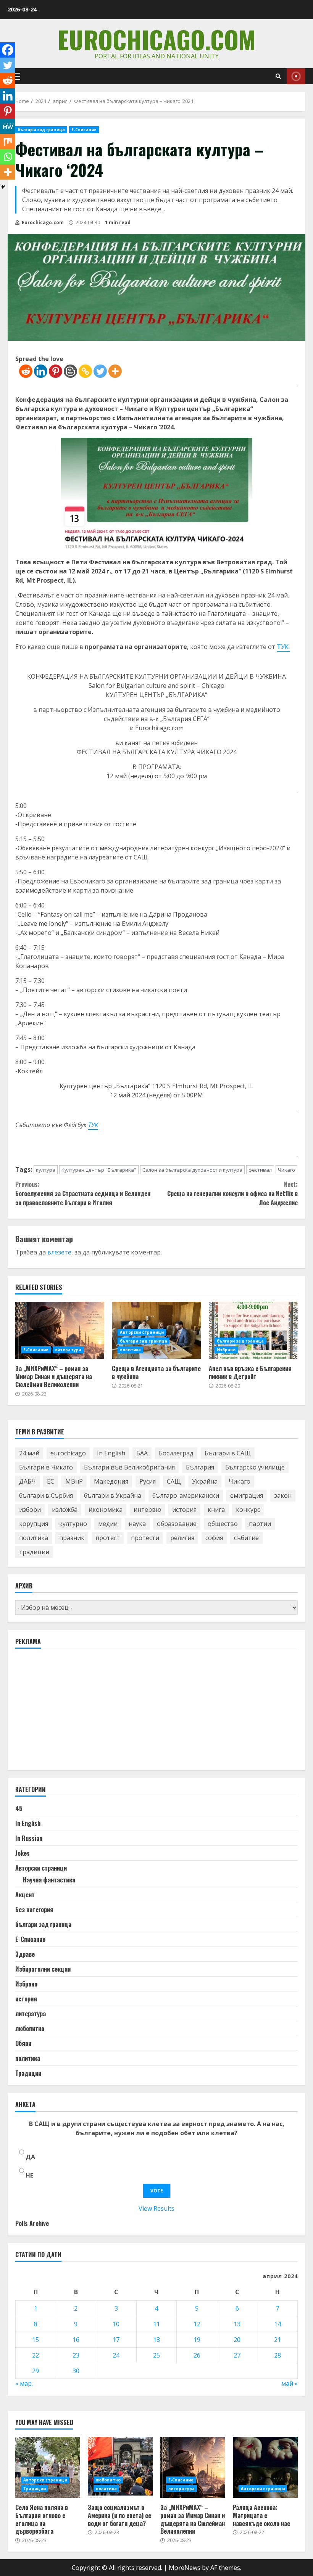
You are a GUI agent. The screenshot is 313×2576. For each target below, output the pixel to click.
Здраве (25, 1954)
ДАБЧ (27, 1481)
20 (237, 2340)
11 (156, 2324)
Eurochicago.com (157, 39)
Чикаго (286, 1170)
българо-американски (186, 1495)
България (200, 1467)
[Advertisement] (73, 1713)
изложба (65, 1510)
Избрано (226, 1350)
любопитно (30, 2028)
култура (46, 1170)
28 (278, 2355)
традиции (34, 1552)
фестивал (260, 1170)
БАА (142, 1453)
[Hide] (3, 187)
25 (156, 2355)
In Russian (29, 1838)
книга (216, 1510)
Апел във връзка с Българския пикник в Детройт (253, 1330)
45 (19, 1808)
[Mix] (8, 141)
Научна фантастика (49, 1880)
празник (72, 1538)
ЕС (51, 1481)
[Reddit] (26, 371)
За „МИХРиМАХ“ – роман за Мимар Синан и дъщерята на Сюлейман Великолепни (60, 1330)
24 (116, 2355)
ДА (30, 2157)
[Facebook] (8, 50)
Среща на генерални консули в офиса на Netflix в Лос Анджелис (232, 1193)
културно (73, 1524)
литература (68, 1350)
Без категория (34, 1910)
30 (76, 2371)
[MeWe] (8, 126)
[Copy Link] (85, 371)
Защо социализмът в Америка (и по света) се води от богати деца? (120, 2467)
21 (278, 2340)
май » (290, 2383)
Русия (148, 1481)
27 (237, 2355)
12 (197, 2324)
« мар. (24, 2383)
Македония (111, 1481)
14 (278, 2324)
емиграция (247, 1495)
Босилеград (176, 1453)
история (184, 1510)
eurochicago (68, 1453)
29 (35, 2371)
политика (130, 1350)
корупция (34, 1524)
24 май (29, 1453)
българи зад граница (41, 130)
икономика (106, 1510)
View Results (156, 2208)
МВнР (74, 1481)
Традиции (28, 2073)
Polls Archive (32, 2223)
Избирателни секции (43, 1969)
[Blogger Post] (70, 371)
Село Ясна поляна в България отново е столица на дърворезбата (48, 2467)
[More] (115, 371)
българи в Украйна (113, 1495)
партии (260, 1524)
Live (296, 76)
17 (116, 2340)
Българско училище (255, 1467)
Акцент (25, 1895)
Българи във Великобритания (129, 1467)
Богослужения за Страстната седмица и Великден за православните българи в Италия (83, 1193)
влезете (59, 1252)
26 (197, 2355)
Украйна (205, 1481)
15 (35, 2340)
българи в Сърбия (46, 1495)
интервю (147, 1510)
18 (156, 2340)
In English (111, 1453)
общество (223, 1524)
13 (237, 2324)
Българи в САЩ (228, 1453)
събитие (246, 1538)
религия (182, 1538)
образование (177, 1524)
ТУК (93, 1125)
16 (76, 2340)
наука (137, 1524)
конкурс (248, 1510)
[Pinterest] (56, 371)
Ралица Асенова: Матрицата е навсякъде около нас (265, 2467)
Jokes (23, 1853)
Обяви (23, 2043)
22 (35, 2355)
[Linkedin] (41, 371)
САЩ (174, 1481)
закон (283, 1495)
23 (76, 2355)
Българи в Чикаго (46, 1467)
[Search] (278, 76)
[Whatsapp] (8, 157)
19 (197, 2340)
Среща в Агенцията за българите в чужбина (156, 1372)
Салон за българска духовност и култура (192, 1170)
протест (108, 1538)
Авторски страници (142, 1332)
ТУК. (283, 647)
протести (145, 1538)
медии (108, 1524)
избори (30, 1510)
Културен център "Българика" (99, 1170)
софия (214, 1538)
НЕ (29, 2175)
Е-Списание (84, 130)
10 (116, 2324)
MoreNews (185, 2568)
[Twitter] (100, 371)
